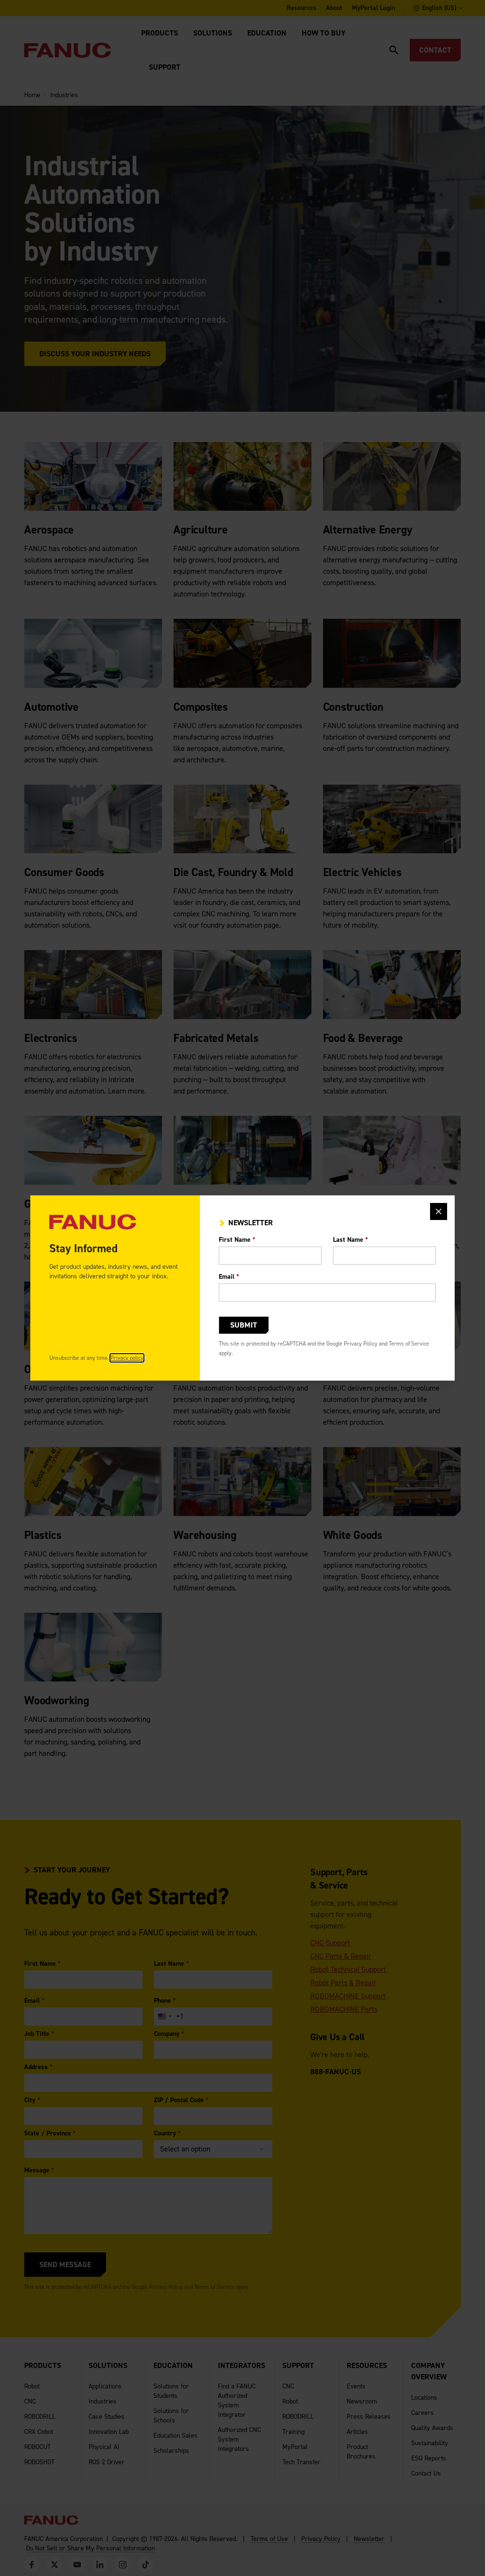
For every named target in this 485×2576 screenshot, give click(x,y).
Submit (244, 1325)
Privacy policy (127, 1358)
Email (229, 1277)
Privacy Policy (361, 1344)
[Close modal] (439, 1211)
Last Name (350, 1240)
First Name (237, 1240)
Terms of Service (409, 1344)
